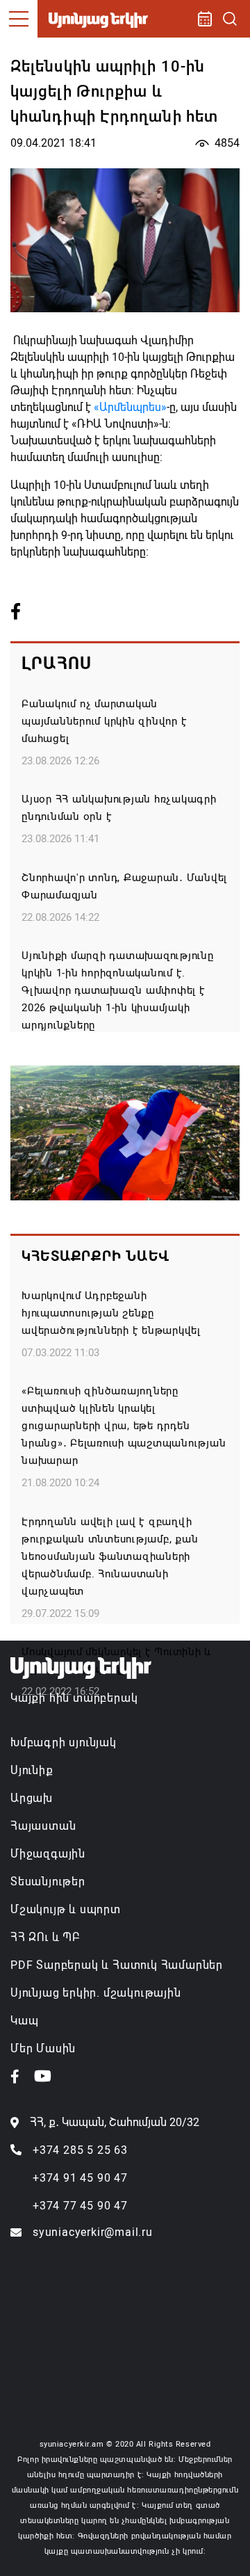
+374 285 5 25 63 (80, 2150)
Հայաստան (43, 1826)
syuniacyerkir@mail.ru (93, 2232)
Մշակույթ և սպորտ (66, 1909)
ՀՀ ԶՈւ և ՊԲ (45, 1937)
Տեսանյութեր (48, 1882)
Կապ (24, 2021)
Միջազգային (48, 1854)
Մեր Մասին (43, 2048)
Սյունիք (32, 1770)
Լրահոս (57, 663)
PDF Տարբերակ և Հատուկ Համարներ (117, 1965)
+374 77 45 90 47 (80, 2206)
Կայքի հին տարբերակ (74, 1698)
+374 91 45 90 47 (80, 2178)
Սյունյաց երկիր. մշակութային (96, 1993)
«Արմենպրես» (130, 407)
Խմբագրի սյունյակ (64, 1742)
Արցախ (32, 1798)
